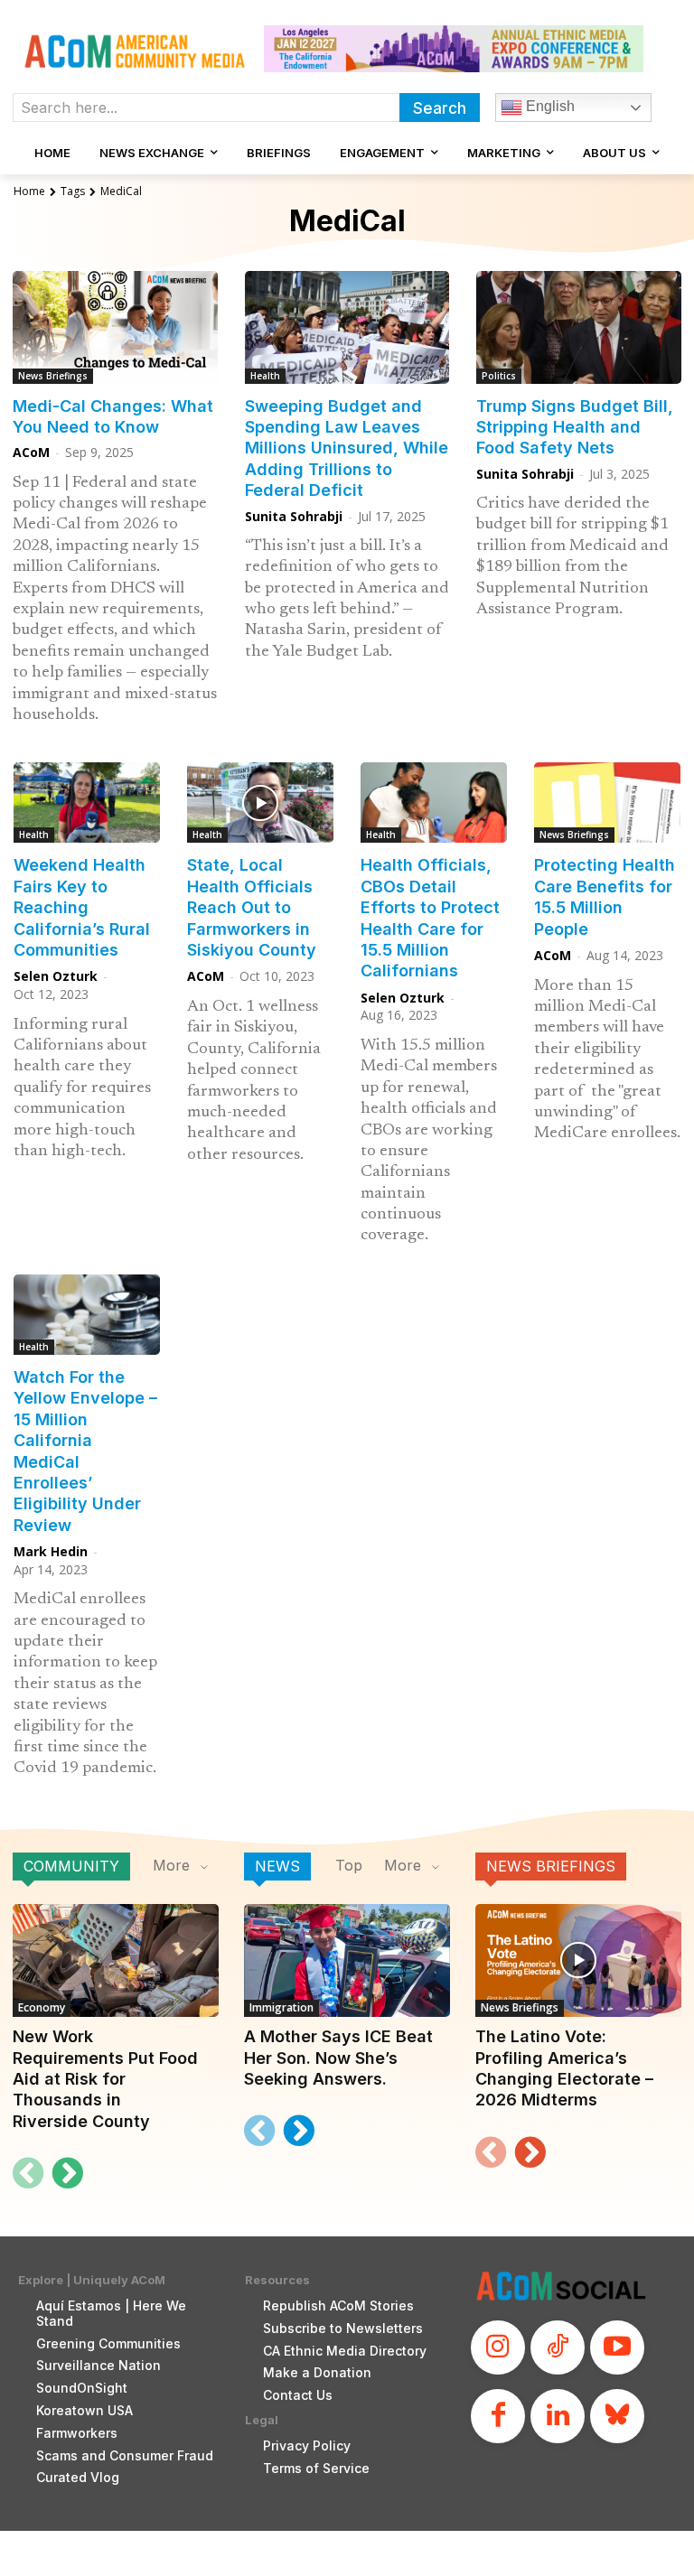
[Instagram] (498, 2347)
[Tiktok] (558, 2347)
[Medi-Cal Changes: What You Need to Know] (115, 327)
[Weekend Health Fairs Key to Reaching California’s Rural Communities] (87, 803)
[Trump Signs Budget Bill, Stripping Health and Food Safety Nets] (579, 327)
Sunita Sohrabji (294, 516)
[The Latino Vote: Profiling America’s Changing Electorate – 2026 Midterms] (578, 1960)
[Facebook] (498, 2416)
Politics (499, 376)
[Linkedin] (558, 2416)
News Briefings (53, 376)
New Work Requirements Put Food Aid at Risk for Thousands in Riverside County (105, 2079)
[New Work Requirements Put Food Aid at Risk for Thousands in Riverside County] (116, 1960)
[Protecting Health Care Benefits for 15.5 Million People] (607, 803)
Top (349, 1865)
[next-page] (67, 2173)
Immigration (281, 2007)
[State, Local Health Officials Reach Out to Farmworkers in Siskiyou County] (260, 803)
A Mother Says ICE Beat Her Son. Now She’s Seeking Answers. (338, 2058)
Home (29, 191)
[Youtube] (617, 2347)
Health (265, 376)
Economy (42, 2007)
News (277, 1866)
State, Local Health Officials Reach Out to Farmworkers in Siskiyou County (252, 907)
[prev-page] (28, 2173)
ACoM (31, 452)
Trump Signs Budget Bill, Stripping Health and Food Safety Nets (575, 427)
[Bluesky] (617, 2416)
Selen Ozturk (56, 976)
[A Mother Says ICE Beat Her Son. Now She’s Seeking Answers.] (347, 1960)
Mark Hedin (51, 1551)
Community (71, 1866)
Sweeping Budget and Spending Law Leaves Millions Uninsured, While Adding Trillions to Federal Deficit (347, 448)
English (549, 106)
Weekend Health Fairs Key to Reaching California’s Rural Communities (82, 907)
